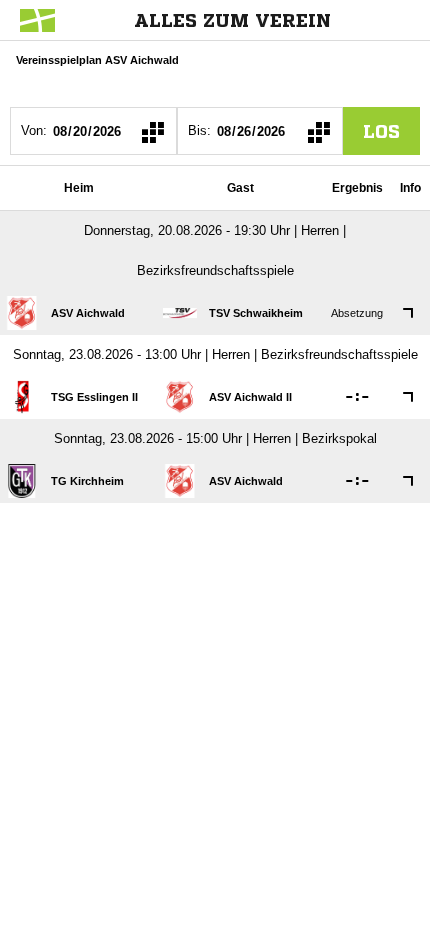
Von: (34, 130)
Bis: (199, 130)
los (381, 131)
